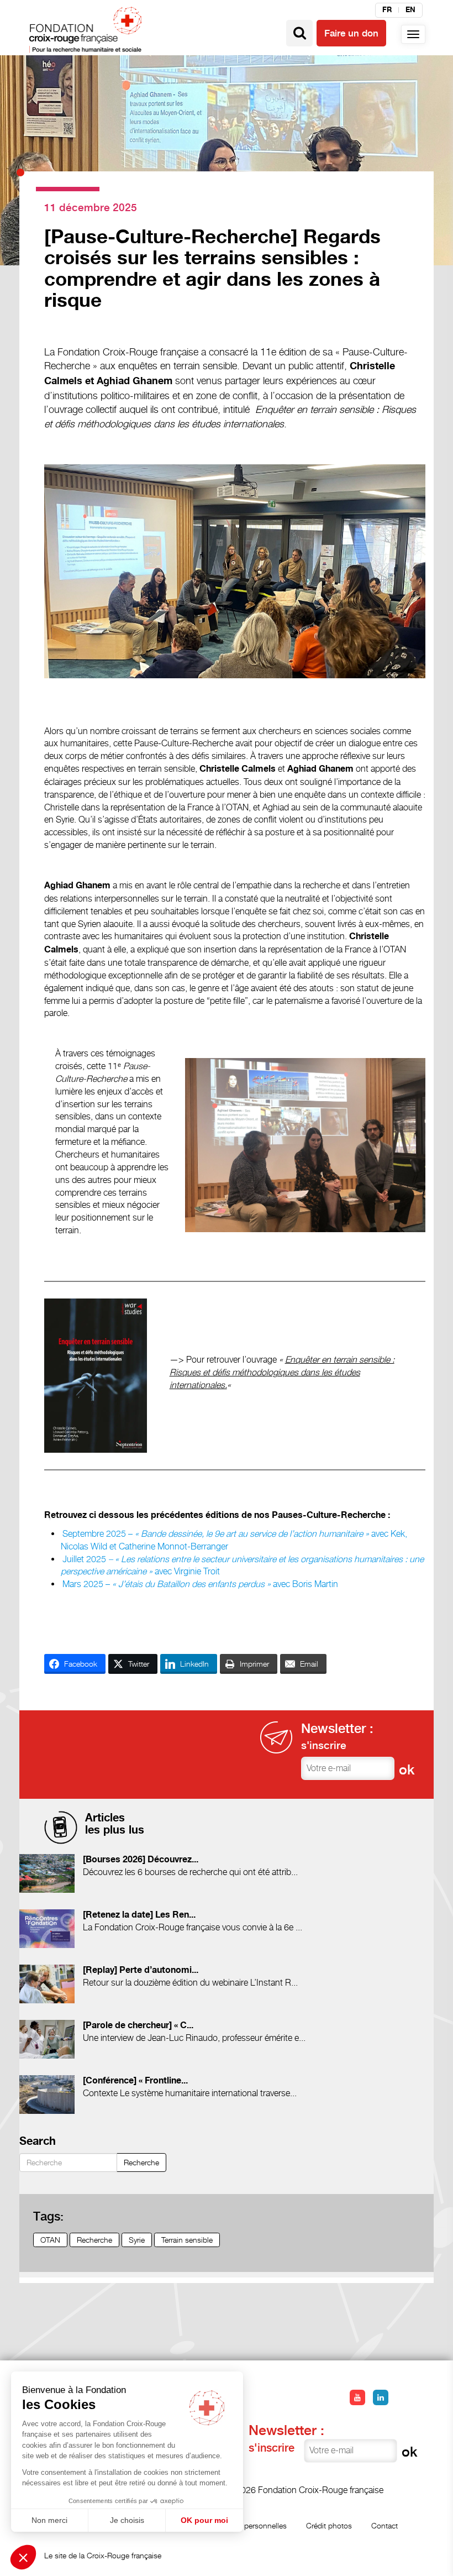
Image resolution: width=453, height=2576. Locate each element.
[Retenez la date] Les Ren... (139, 1915)
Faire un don (351, 33)
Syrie (137, 2240)
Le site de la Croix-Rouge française (103, 2555)
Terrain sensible (187, 2240)
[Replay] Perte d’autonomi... (141, 1970)
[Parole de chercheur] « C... (138, 2026)
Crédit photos (329, 2525)
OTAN (50, 2240)
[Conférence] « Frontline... (135, 2081)
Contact (384, 2525)
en (410, 10)
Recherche (141, 2162)
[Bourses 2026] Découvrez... (141, 1860)
